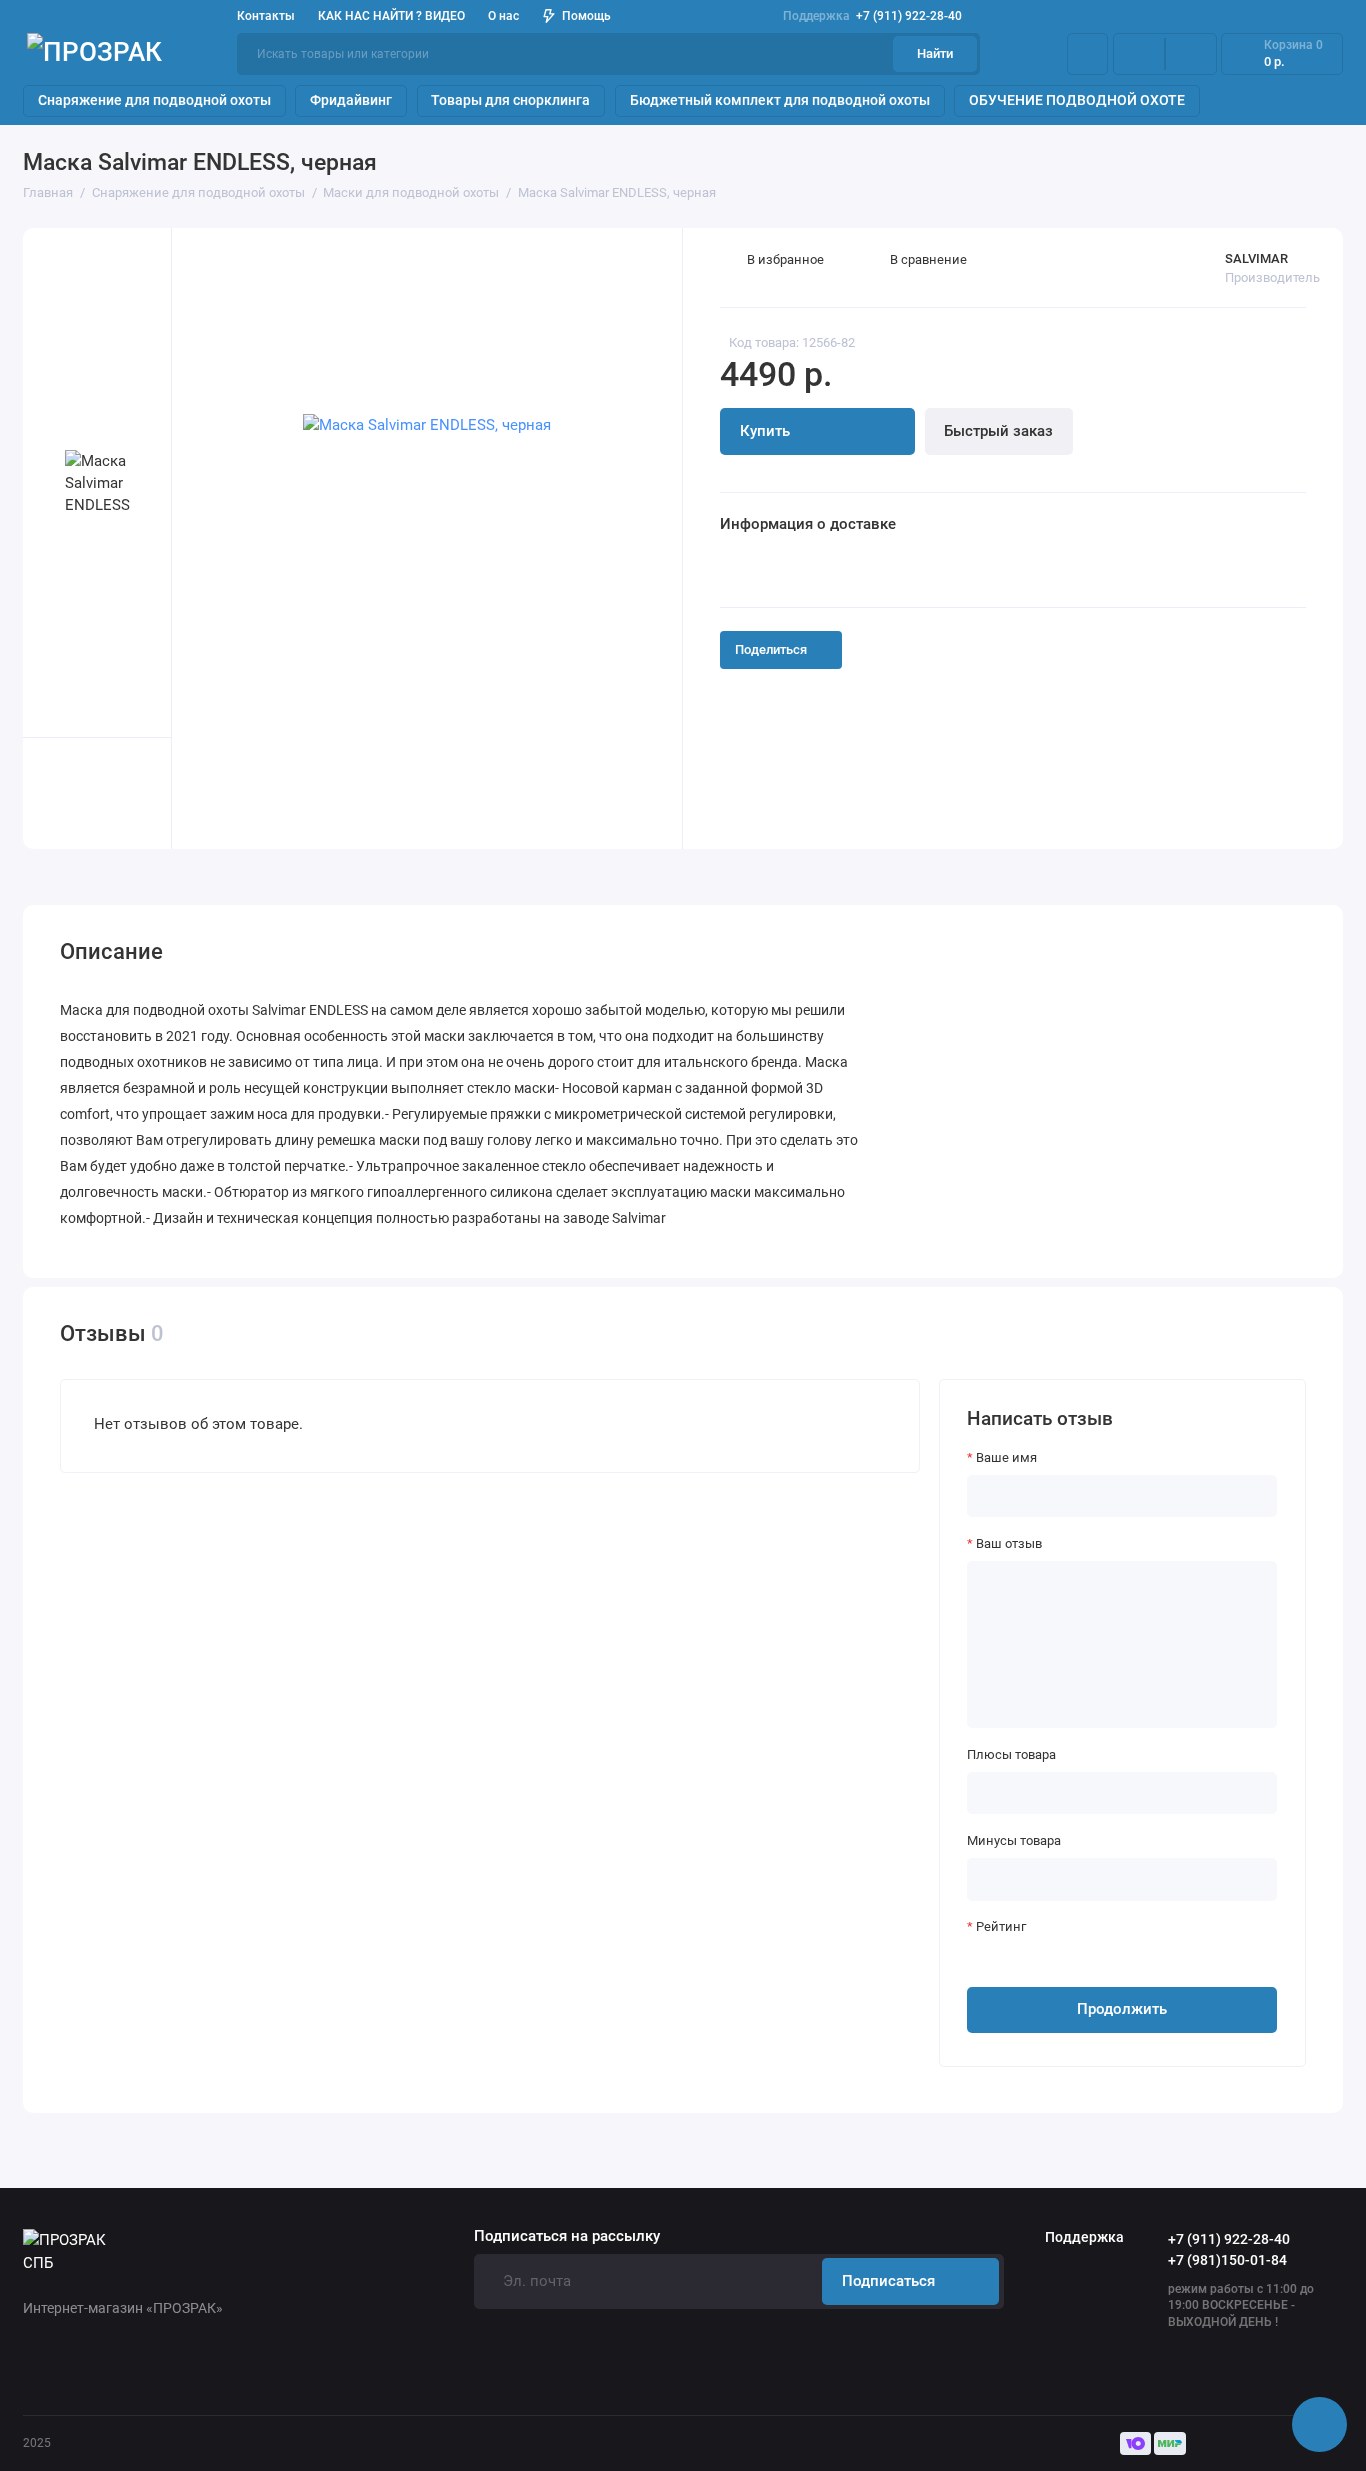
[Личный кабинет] (1087, 54)
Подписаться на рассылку (567, 2236)
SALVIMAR (1256, 258)
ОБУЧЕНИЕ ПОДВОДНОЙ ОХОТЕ (1077, 100)
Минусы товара (1014, 1840)
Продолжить (1122, 2009)
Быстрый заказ (998, 431)
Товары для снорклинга (510, 100)
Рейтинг (1001, 1926)
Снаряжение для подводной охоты (154, 100)
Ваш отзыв (1009, 1543)
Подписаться (888, 2281)
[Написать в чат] (1320, 2425)
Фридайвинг (351, 100)
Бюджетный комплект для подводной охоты (780, 100)
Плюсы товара (1011, 1754)
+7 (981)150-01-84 (1227, 2260)
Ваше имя (1006, 1457)
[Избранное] (1191, 54)
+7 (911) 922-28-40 (872, 16)
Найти (935, 53)
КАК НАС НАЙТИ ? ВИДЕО (391, 16)
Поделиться (771, 649)
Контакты (266, 16)
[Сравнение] (1139, 54)
